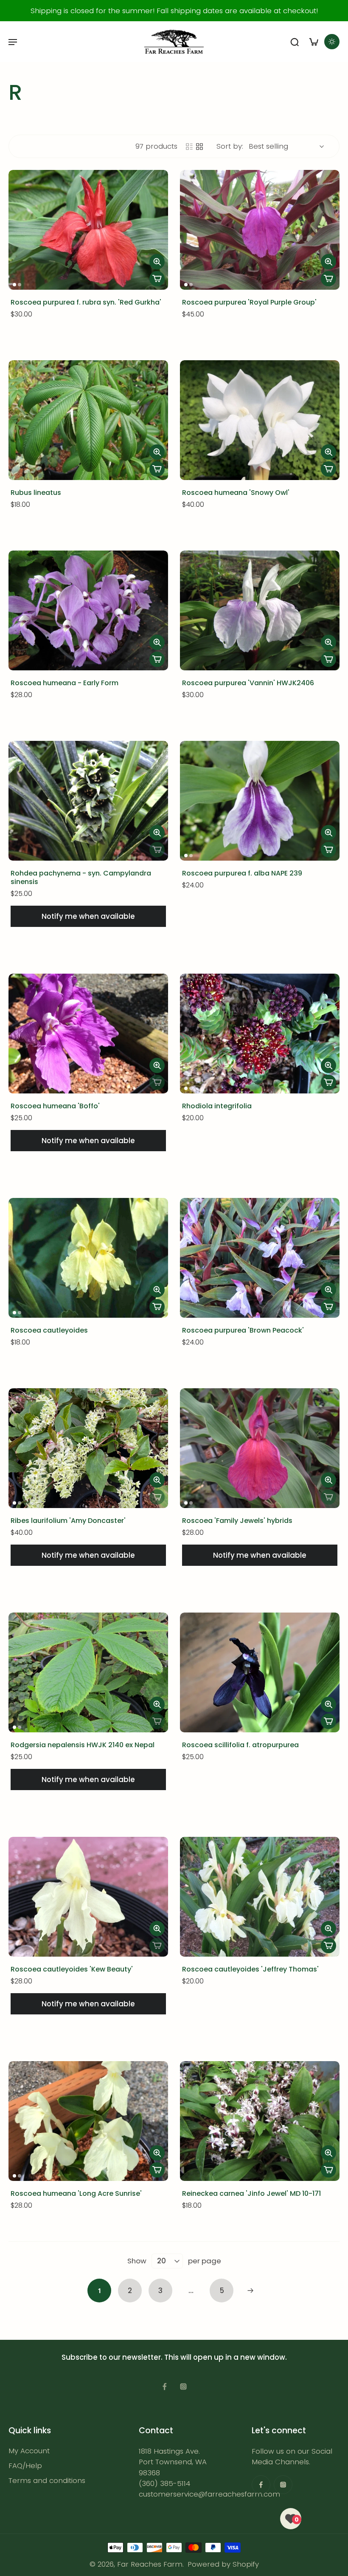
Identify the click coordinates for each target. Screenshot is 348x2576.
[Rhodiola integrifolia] (260, 1034)
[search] (295, 42)
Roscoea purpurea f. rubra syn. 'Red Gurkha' (86, 302)
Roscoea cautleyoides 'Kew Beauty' (72, 1969)
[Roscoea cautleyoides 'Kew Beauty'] (88, 1897)
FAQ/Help (25, 2466)
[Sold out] (157, 850)
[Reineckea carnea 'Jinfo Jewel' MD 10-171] (260, 2121)
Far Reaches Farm (150, 2564)
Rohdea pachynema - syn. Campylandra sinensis (81, 877)
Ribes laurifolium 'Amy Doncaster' (68, 1521)
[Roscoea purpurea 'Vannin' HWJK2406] (260, 610)
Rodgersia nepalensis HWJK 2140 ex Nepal (83, 1745)
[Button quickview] (157, 262)
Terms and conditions (47, 2481)
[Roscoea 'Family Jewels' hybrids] (260, 1448)
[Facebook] (165, 2387)
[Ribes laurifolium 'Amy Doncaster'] (88, 1448)
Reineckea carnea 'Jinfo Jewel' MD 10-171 (251, 2193)
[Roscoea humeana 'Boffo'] (88, 1034)
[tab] (14, 285)
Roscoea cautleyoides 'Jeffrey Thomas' (250, 1969)
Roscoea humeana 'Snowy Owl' (236, 493)
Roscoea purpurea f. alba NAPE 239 (242, 873)
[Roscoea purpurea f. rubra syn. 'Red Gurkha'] (88, 230)
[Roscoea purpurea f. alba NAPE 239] (260, 801)
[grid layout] (199, 147)
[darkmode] (332, 42)
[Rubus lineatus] (88, 420)
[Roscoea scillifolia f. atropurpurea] (260, 1672)
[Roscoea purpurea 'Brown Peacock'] (260, 1258)
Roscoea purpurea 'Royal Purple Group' (249, 302)
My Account (29, 2451)
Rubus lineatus (36, 493)
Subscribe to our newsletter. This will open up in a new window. (174, 2357)
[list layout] (189, 147)
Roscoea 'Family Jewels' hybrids (237, 1521)
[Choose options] (157, 279)
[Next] (250, 2291)
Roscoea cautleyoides (49, 1330)
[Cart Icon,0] (313, 42)
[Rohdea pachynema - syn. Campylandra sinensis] (88, 801)
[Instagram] (183, 2387)
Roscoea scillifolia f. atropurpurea (240, 1745)
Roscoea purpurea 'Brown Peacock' (243, 1330)
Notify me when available (88, 916)
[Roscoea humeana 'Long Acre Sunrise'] (88, 2121)
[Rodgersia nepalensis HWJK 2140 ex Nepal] (88, 1672)
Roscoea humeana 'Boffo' (55, 1106)
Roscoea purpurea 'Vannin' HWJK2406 (248, 683)
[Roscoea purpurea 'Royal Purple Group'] (260, 230)
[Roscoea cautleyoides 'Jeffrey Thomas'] (260, 1897)
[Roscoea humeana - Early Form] (88, 610)
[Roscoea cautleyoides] (88, 1258)
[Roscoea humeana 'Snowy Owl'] (260, 420)
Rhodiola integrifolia (217, 1106)
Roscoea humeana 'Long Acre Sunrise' (76, 2193)
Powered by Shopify (223, 2564)
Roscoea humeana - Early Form (65, 683)
